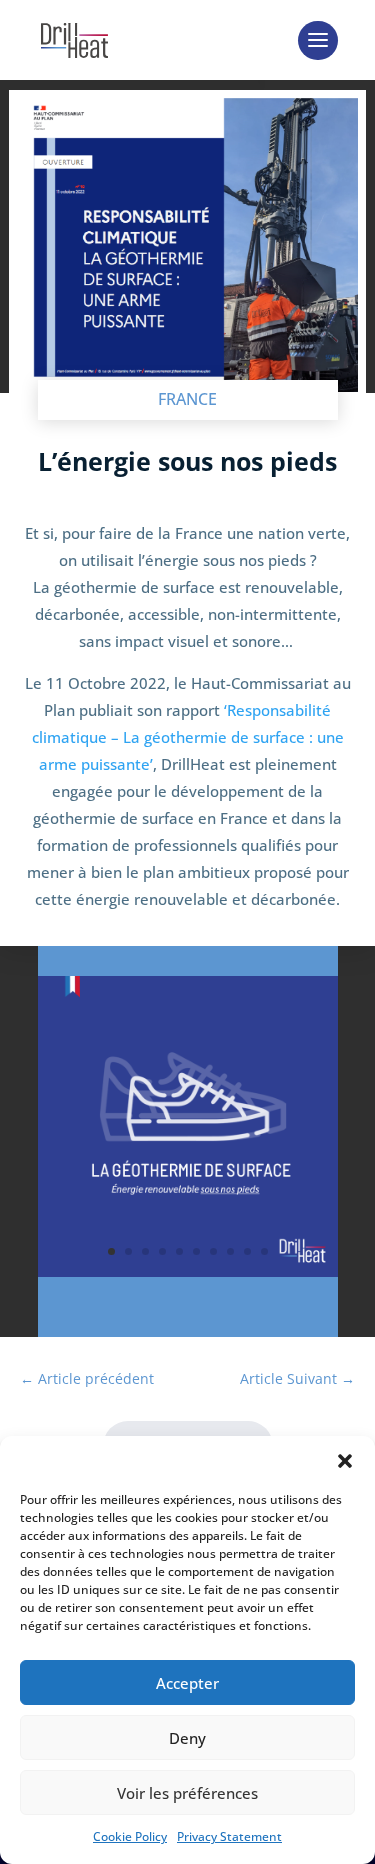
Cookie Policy (130, 1836)
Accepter (187, 1683)
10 (264, 1251)
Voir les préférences (187, 1793)
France (187, 399)
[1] (188, 1276)
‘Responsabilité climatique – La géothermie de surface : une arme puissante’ (188, 737)
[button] (345, 1461)
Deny (187, 1738)
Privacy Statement (229, 1836)
